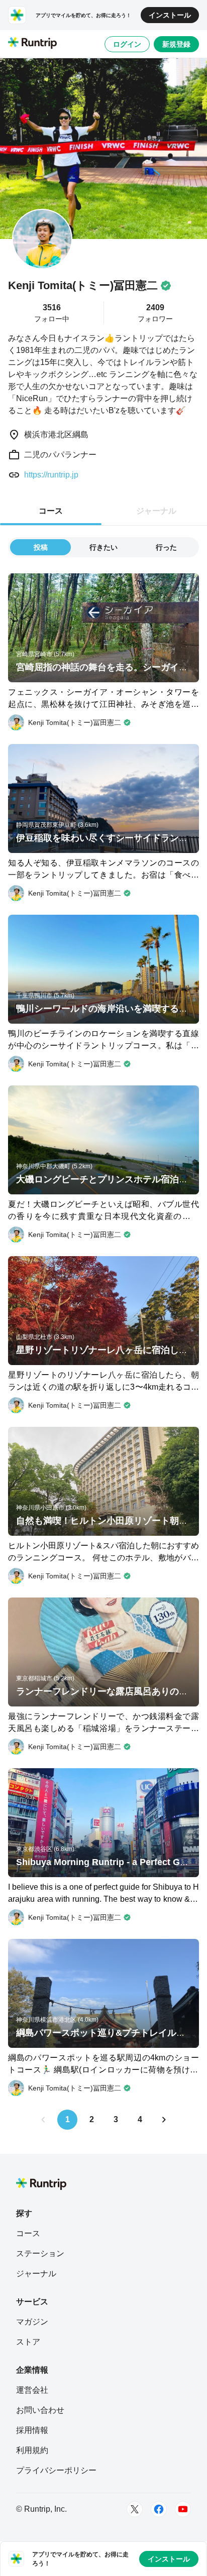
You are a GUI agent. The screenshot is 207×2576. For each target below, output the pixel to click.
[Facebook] (159, 2509)
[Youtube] (183, 2509)
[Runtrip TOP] (32, 44)
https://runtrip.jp (51, 475)
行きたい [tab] (103, 547)
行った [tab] (166, 547)
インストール (170, 15)
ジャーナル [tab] (156, 511)
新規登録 (176, 44)
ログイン (127, 44)
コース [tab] (51, 511)
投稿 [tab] (41, 547)
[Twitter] (135, 2509)
